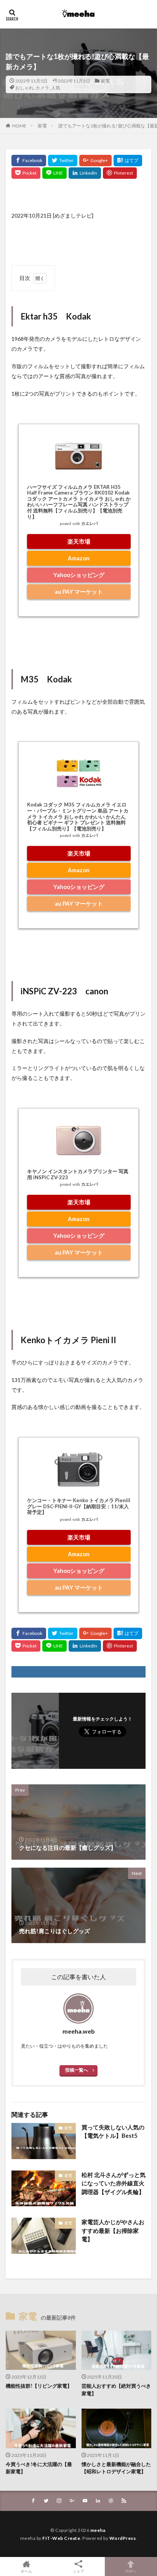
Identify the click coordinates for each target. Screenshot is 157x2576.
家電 (105, 81)
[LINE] (54, 173)
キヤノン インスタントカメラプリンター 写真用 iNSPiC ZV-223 (78, 1174)
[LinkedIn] (85, 173)
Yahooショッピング (79, 575)
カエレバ (90, 524)
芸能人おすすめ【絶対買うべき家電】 (116, 2390)
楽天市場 (79, 541)
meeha (98, 2530)
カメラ (42, 88)
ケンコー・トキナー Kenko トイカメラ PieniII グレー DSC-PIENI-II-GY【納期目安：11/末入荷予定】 (79, 1506)
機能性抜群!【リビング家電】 (39, 2386)
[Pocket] (26, 173)
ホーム (26, 2571)
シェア (78, 2571)
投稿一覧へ (77, 2070)
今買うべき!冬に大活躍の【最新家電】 (39, 2468)
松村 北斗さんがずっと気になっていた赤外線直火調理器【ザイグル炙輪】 (114, 2183)
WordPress (123, 2538)
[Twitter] (63, 161)
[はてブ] (128, 161)
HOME (19, 126)
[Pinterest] (120, 173)
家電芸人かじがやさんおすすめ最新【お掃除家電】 (113, 2230)
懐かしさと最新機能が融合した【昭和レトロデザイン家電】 (116, 2468)
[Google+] (95, 161)
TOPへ (131, 2571)
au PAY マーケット (79, 592)
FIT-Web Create (61, 2538)
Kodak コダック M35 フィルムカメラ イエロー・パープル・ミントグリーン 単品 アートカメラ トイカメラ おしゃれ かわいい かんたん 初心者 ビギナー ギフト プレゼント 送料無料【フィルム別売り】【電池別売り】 (78, 816)
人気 (56, 88)
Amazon (79, 558)
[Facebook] (29, 161)
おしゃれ (24, 88)
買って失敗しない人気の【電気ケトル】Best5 (113, 2132)
